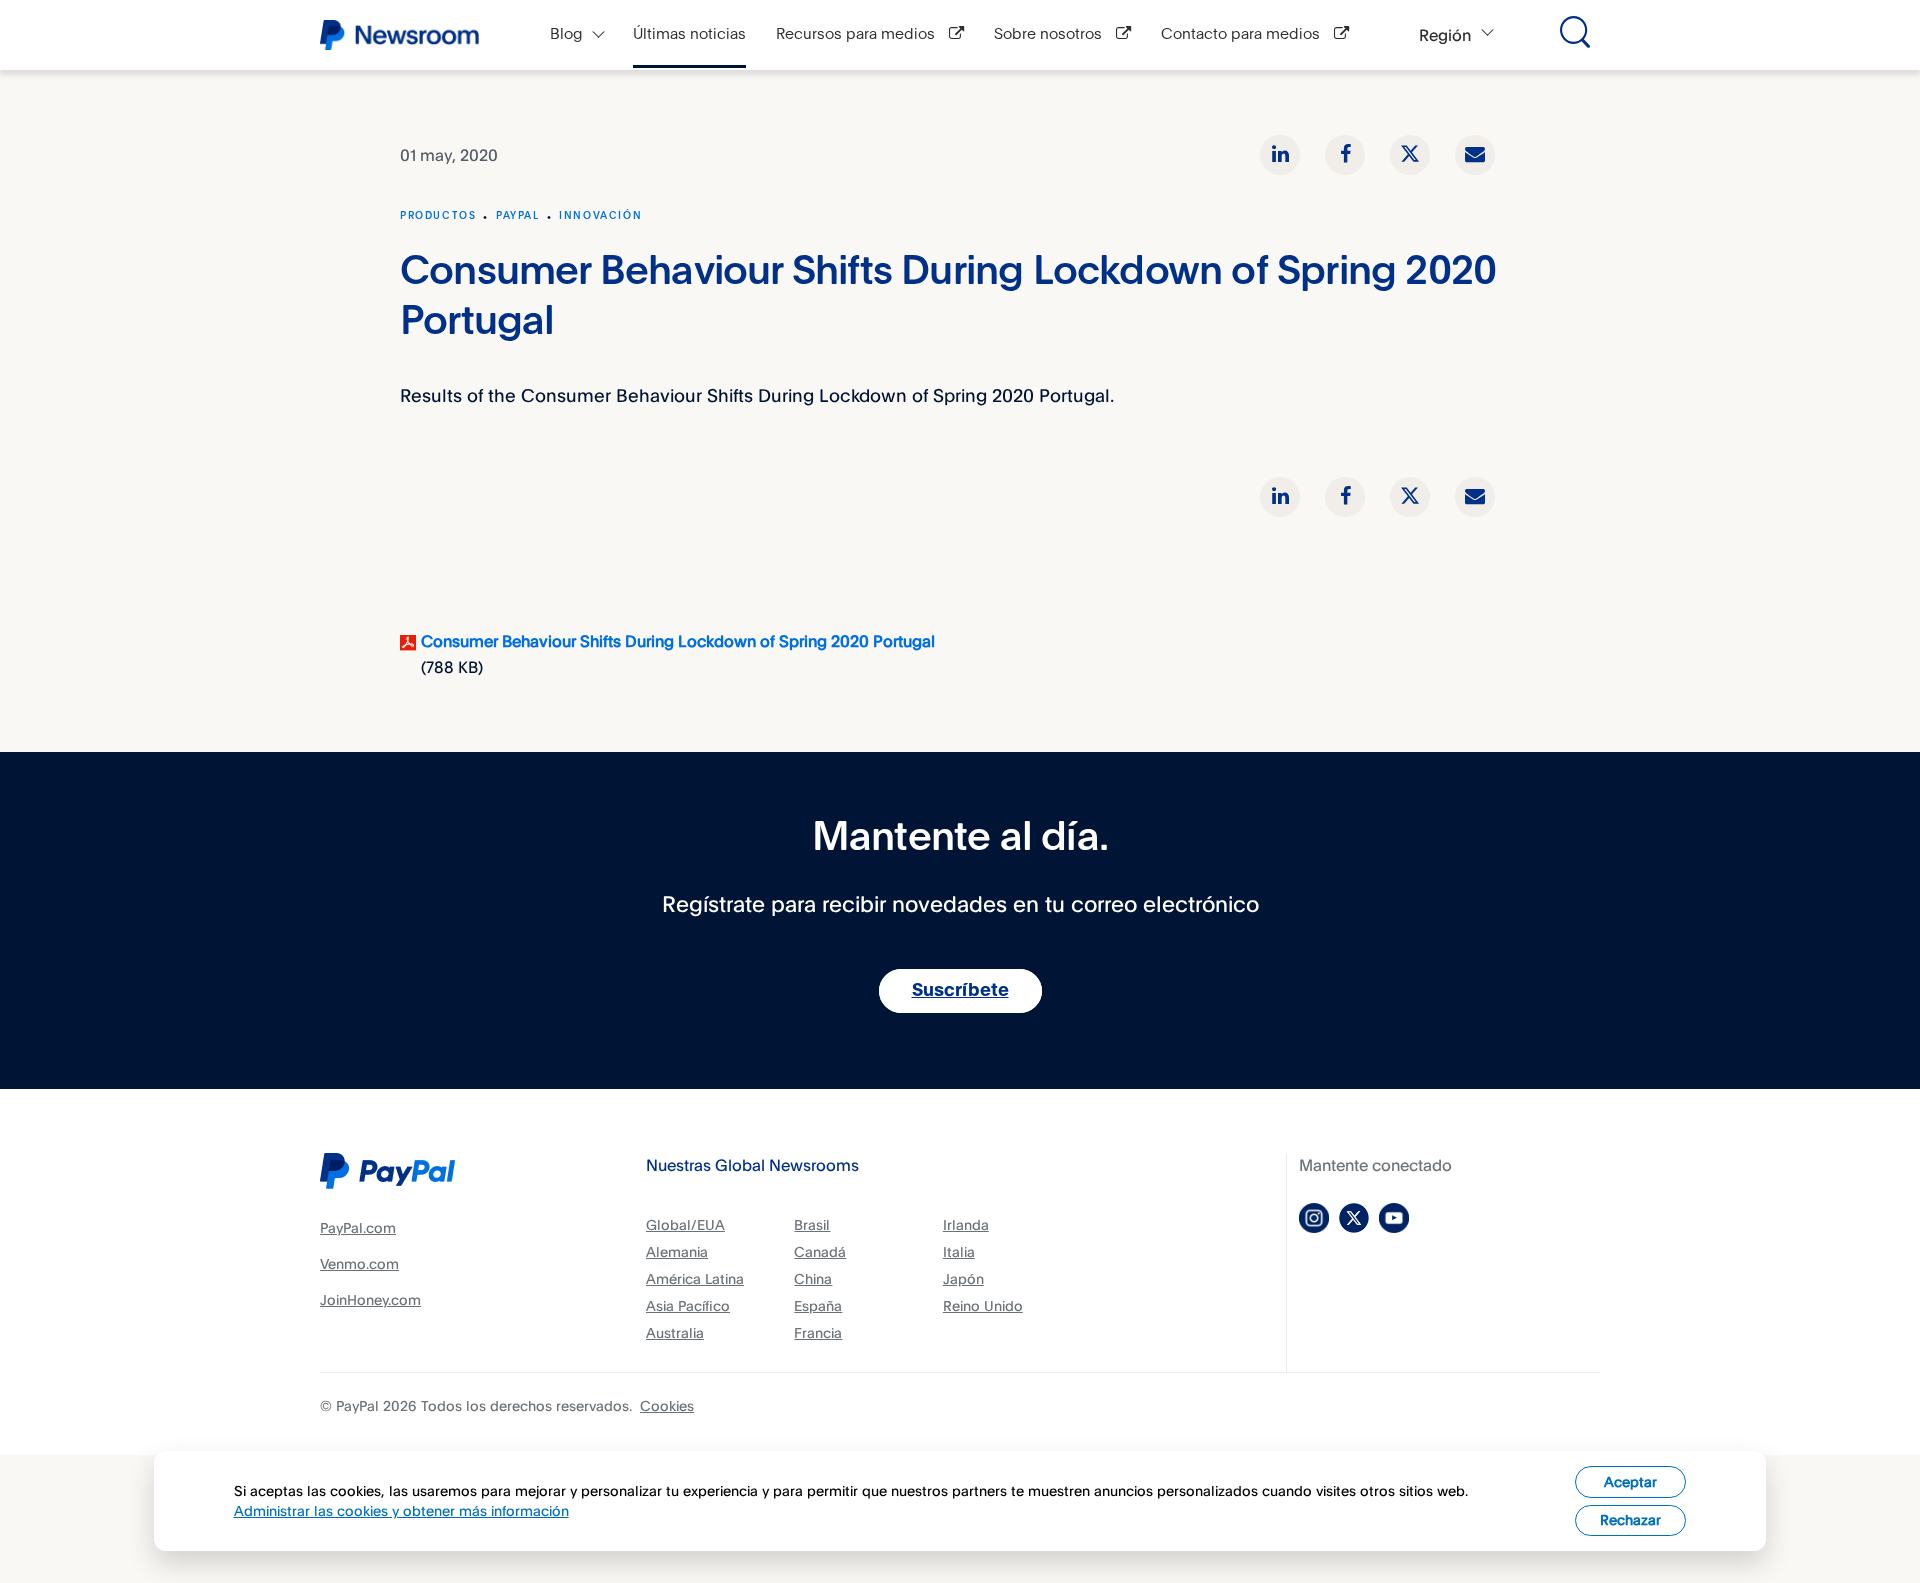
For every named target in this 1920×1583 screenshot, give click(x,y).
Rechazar (1630, 1519)
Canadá (820, 1251)
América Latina (695, 1278)
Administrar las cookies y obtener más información (401, 1510)
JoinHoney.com (370, 1299)
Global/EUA (685, 1224)
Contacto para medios (1242, 34)
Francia (818, 1332)
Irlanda (966, 1224)
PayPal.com (358, 1227)
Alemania (677, 1251)
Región (1445, 35)
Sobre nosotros (1050, 34)
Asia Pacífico (688, 1305)
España (818, 1305)
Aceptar (1630, 1481)
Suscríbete (960, 991)
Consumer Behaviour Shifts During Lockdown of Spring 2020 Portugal (678, 641)
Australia (675, 1332)
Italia (959, 1251)
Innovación (600, 216)
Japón (963, 1278)
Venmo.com (359, 1263)
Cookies (667, 1405)
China (813, 1278)
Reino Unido (983, 1305)
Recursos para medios (857, 34)
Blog (566, 34)
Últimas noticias (689, 34)
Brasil (812, 1224)
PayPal (518, 216)
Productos (438, 216)
